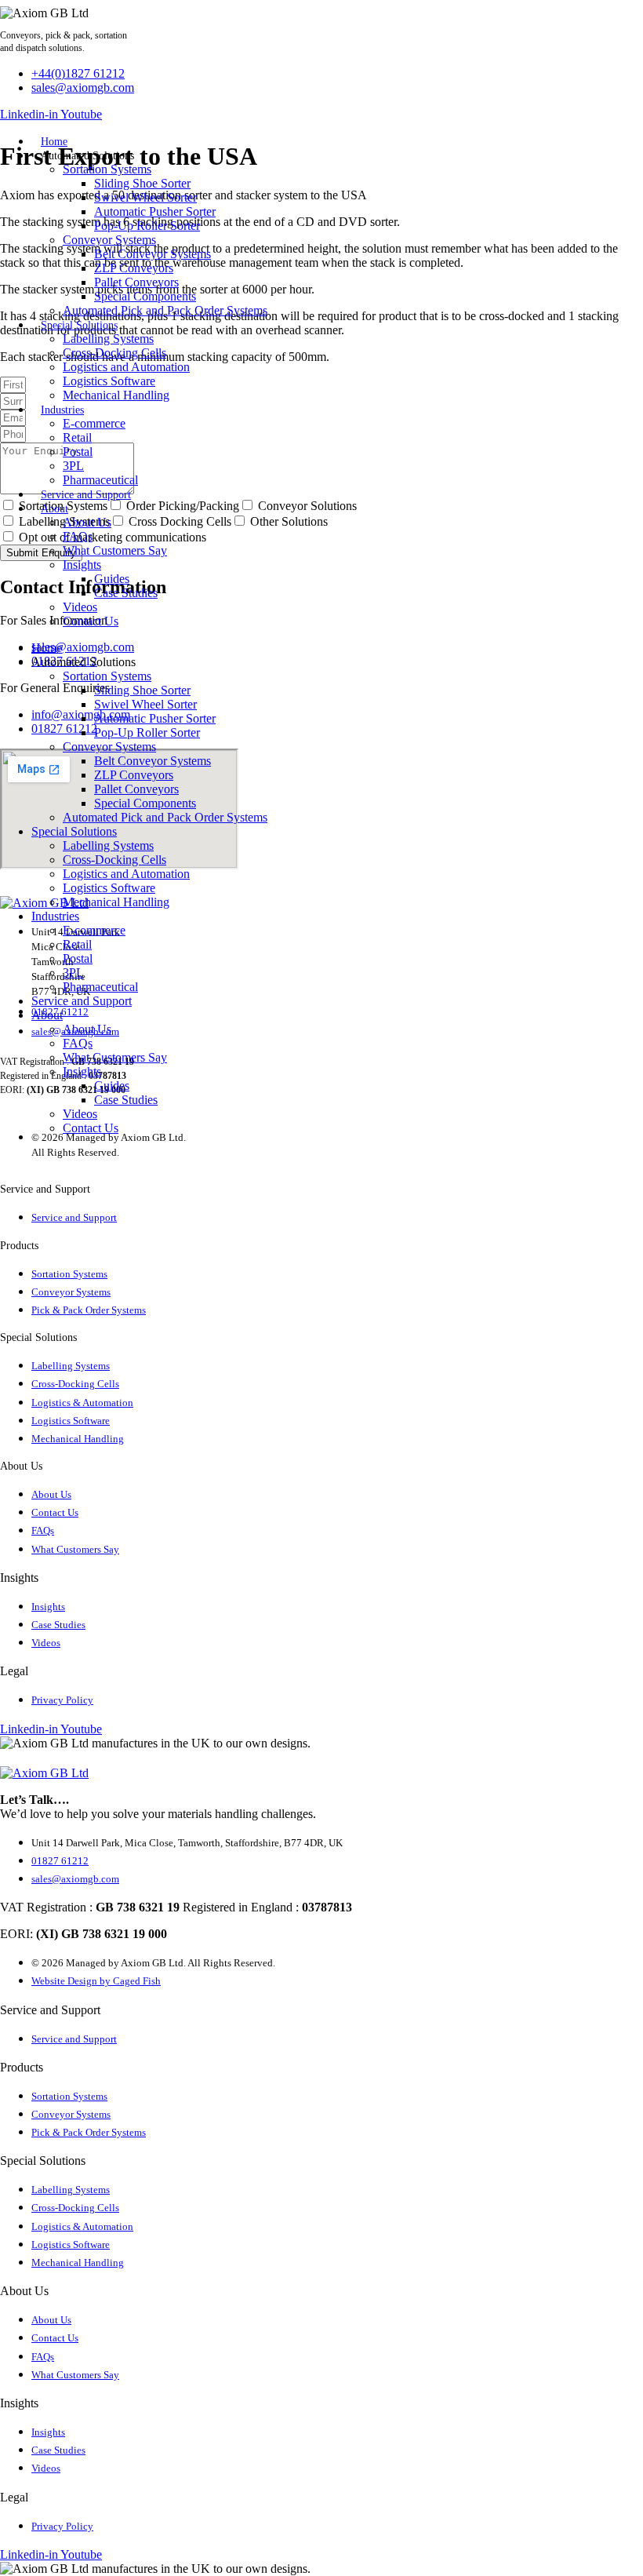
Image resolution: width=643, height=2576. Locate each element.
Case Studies (126, 593)
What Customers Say (115, 550)
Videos (80, 607)
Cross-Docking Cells (114, 353)
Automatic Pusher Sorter (155, 211)
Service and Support (86, 495)
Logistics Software (109, 381)
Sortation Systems (107, 169)
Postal (78, 452)
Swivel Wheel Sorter (145, 197)
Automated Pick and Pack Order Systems (165, 310)
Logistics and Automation (126, 367)
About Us (87, 522)
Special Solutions (79, 325)
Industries (62, 410)
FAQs (78, 536)
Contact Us (91, 621)
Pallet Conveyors (136, 282)
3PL (73, 466)
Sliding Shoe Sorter (142, 183)
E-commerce (94, 423)
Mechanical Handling (116, 395)
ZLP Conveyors (134, 268)
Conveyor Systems (109, 240)
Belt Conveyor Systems (153, 254)
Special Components (145, 296)
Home (54, 142)
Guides (112, 579)
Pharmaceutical (100, 480)
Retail (77, 437)
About (54, 509)
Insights (82, 565)
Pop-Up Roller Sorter (147, 226)
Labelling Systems (108, 339)
